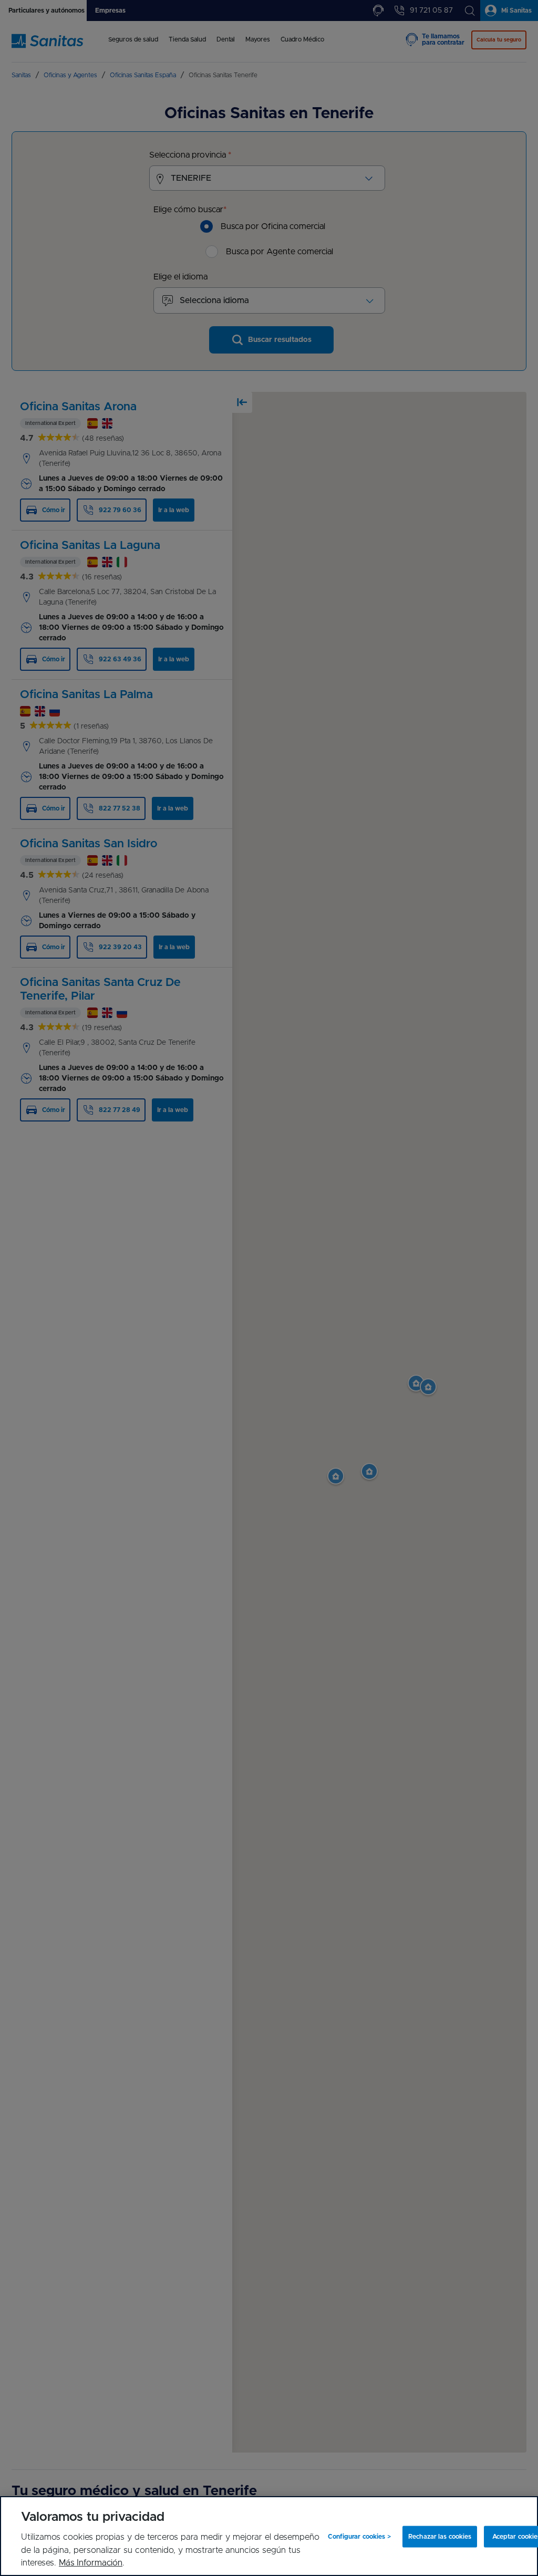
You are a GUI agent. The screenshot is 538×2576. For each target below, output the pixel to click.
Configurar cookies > (359, 2537)
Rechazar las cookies (440, 2537)
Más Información (91, 2563)
